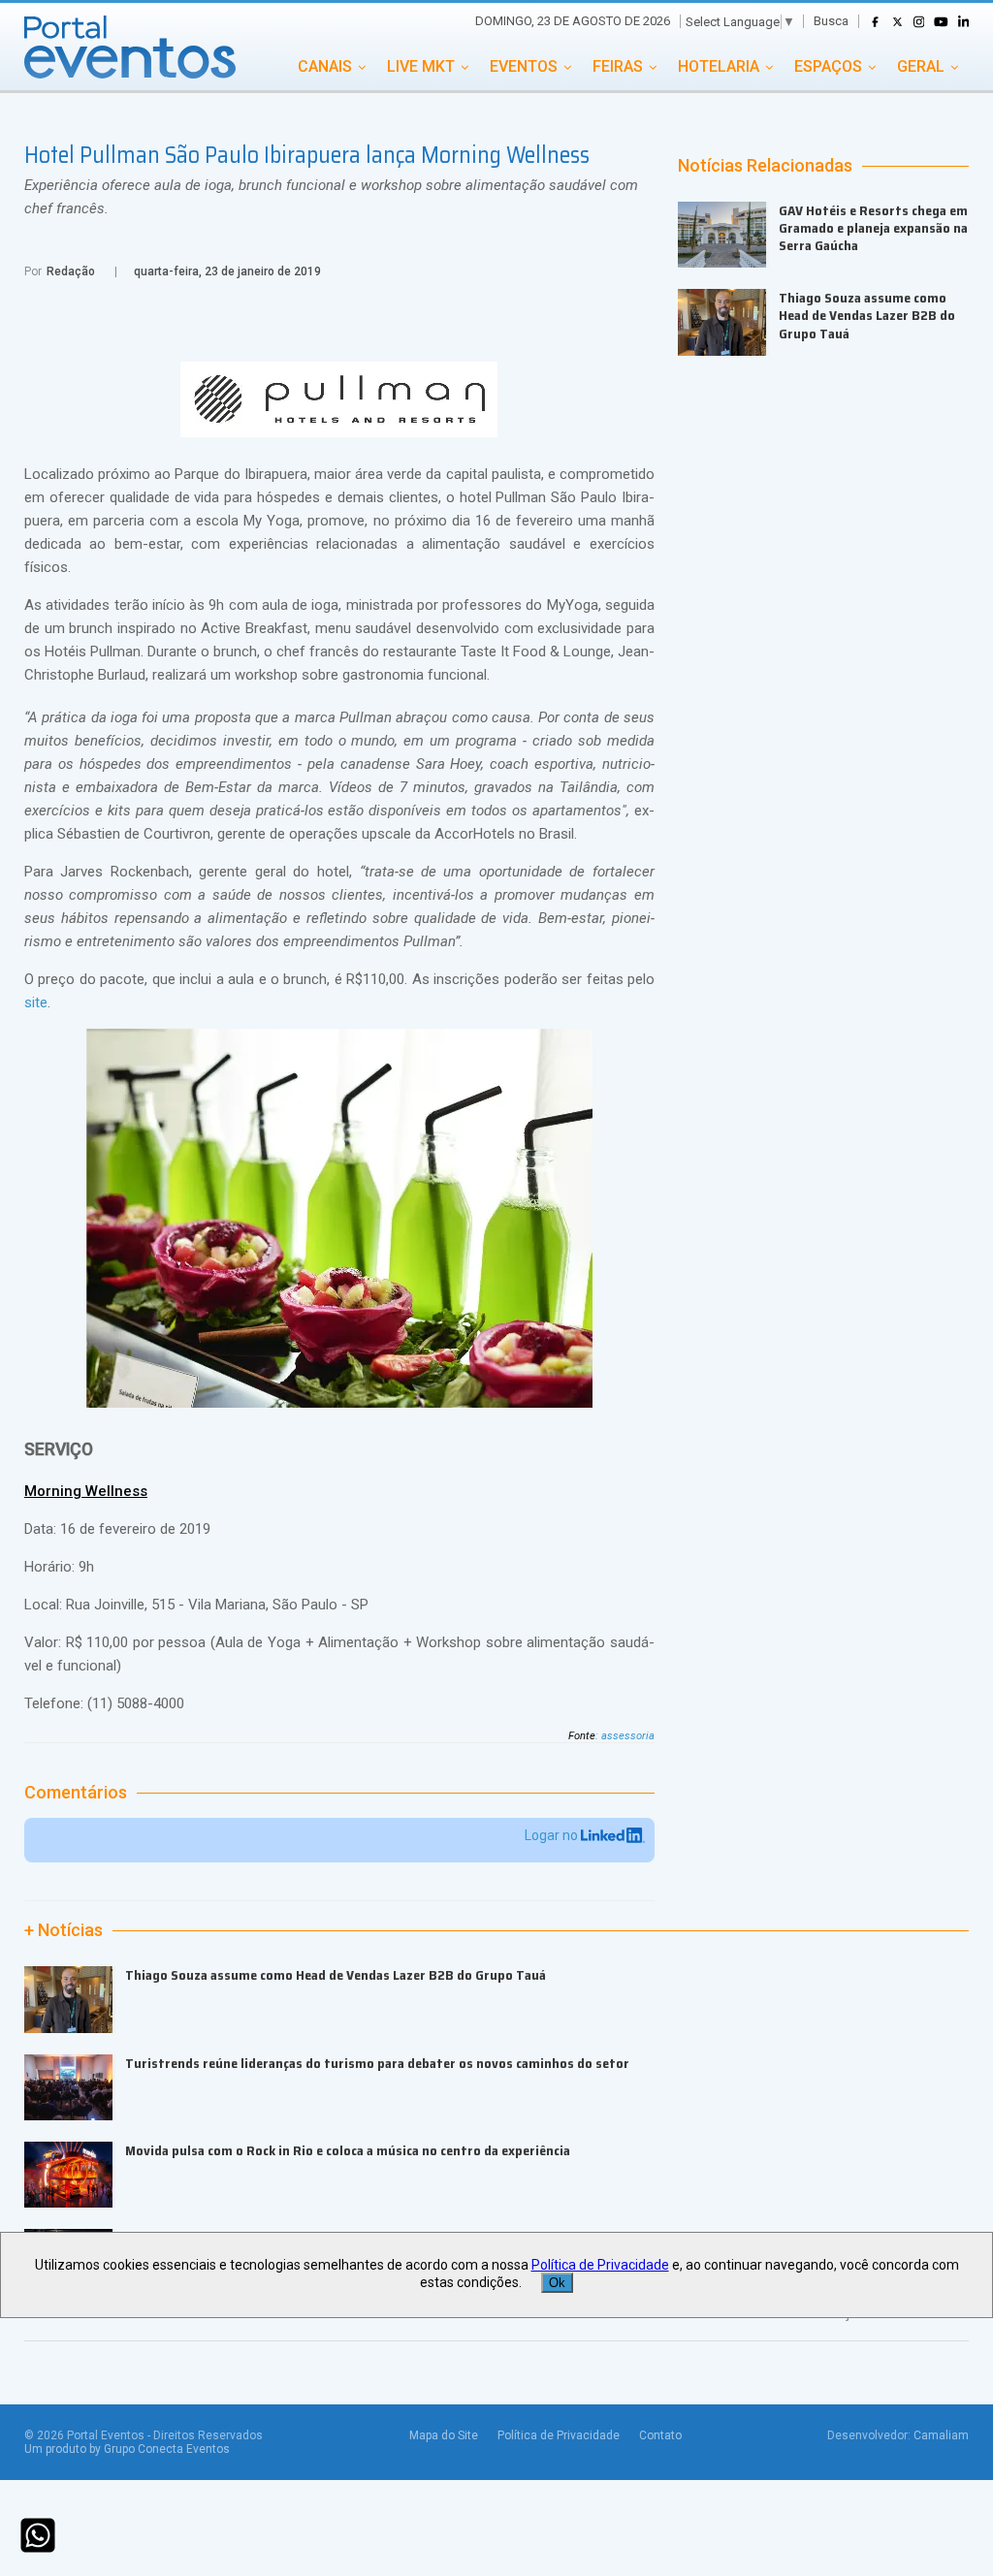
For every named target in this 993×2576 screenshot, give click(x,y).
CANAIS (325, 66)
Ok (557, 2283)
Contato (660, 2435)
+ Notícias (64, 1930)
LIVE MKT (421, 66)
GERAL (921, 66)
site (36, 1002)
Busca (831, 21)
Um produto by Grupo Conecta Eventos (127, 2449)
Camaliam (941, 2435)
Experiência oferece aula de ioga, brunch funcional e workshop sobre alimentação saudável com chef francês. (331, 197)
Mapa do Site (444, 2435)
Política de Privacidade (559, 2435)
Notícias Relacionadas (765, 166)
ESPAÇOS (828, 66)
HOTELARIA (719, 66)
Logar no (553, 1835)
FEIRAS (618, 66)
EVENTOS (524, 66)
